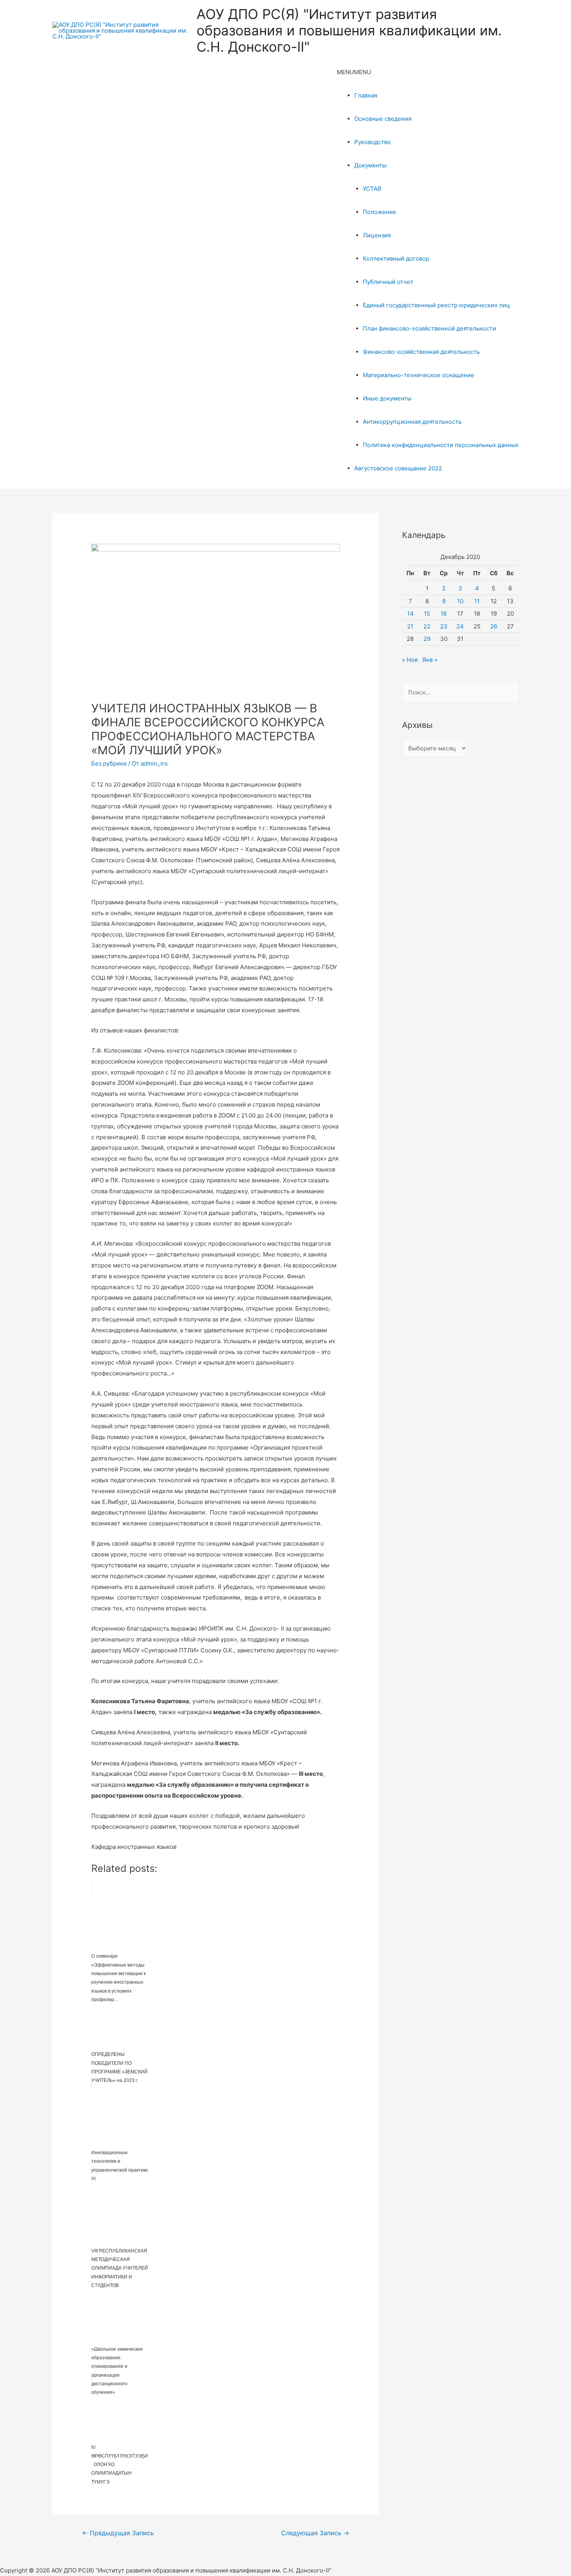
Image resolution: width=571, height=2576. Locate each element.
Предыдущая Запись (118, 2533)
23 (444, 626)
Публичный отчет (388, 282)
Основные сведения (383, 119)
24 (460, 626)
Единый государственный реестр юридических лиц (436, 305)
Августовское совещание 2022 (398, 468)
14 (410, 614)
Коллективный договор (396, 258)
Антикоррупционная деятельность (412, 422)
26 (494, 626)
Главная (366, 95)
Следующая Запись (315, 2533)
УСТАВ (372, 189)
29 (427, 639)
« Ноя (410, 660)
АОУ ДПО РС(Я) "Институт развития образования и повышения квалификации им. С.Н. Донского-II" (349, 30)
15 (427, 614)
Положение (380, 212)
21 (410, 626)
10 (460, 601)
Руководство (373, 142)
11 (477, 601)
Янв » (430, 660)
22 (427, 626)
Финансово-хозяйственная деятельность (421, 352)
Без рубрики (109, 763)
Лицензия (377, 235)
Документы (370, 165)
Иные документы (387, 398)
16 (444, 614)
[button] (354, 72)
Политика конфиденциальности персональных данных (441, 445)
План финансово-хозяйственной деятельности (429, 328)
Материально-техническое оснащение (419, 375)
